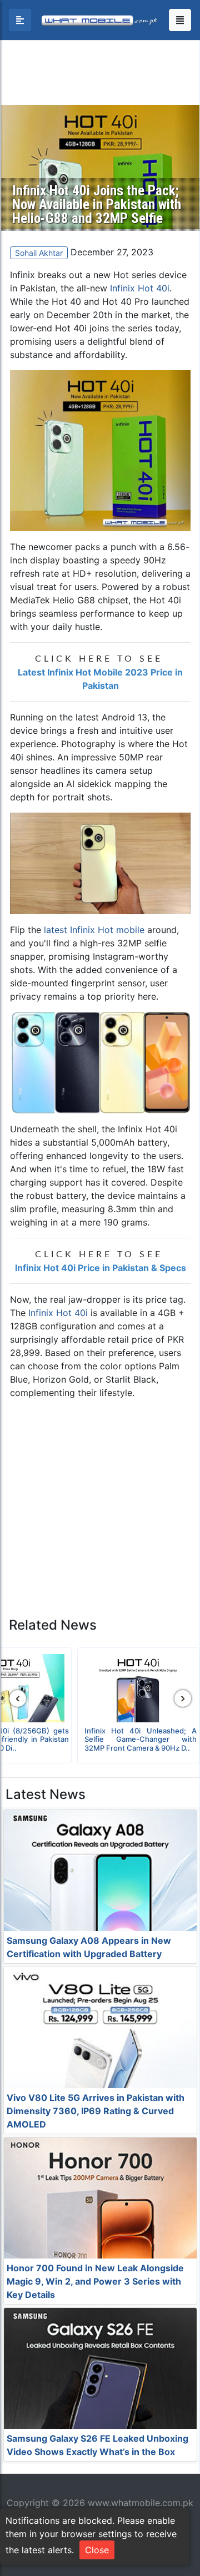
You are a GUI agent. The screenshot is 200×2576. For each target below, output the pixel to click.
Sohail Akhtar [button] (39, 253)
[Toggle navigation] (180, 20)
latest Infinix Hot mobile (94, 930)
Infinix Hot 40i (140, 288)
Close (97, 2550)
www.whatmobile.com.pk (141, 2503)
